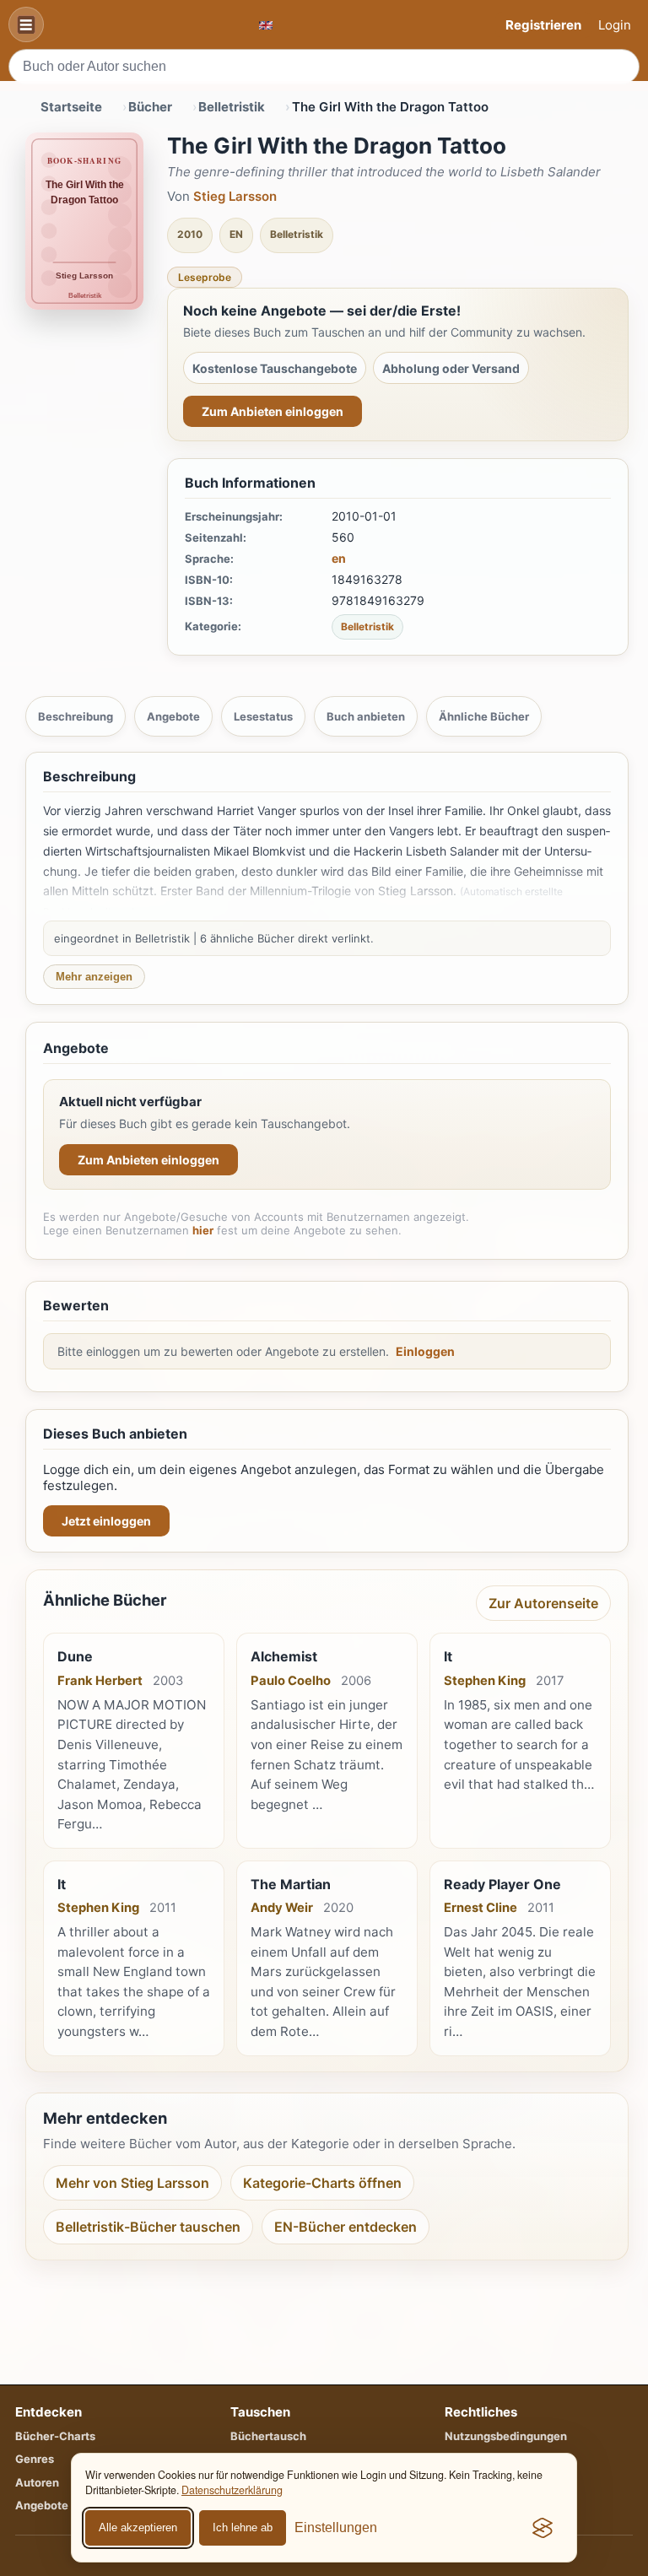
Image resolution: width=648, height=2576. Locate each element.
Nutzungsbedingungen (506, 2436)
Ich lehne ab (243, 2527)
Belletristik (232, 107)
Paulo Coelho (291, 1681)
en (339, 558)
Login (615, 25)
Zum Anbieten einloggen (273, 411)
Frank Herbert (100, 1681)
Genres (35, 2459)
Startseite (71, 107)
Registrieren (543, 25)
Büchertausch (268, 2436)
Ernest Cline (481, 1908)
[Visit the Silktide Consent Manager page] (543, 2528)
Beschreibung (76, 716)
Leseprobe (205, 277)
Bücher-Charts (55, 2436)
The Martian (291, 1884)
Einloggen (425, 1351)
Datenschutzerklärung (232, 2490)
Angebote (173, 716)
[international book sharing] (266, 25)
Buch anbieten (366, 716)
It (448, 1656)
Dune (75, 1656)
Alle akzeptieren (138, 2527)
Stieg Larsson (235, 196)
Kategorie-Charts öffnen (322, 2183)
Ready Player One (502, 1884)
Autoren (37, 2482)
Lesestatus (263, 716)
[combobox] (324, 67)
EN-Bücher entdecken (346, 2227)
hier (203, 1230)
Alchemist (284, 1656)
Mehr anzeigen (94, 977)
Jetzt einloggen (106, 1521)
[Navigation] (26, 24)
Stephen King (485, 1681)
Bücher (150, 107)
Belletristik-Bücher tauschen (148, 2227)
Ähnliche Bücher (484, 716)
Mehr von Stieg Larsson (132, 2183)
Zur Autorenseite (543, 1603)
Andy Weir (282, 1908)
